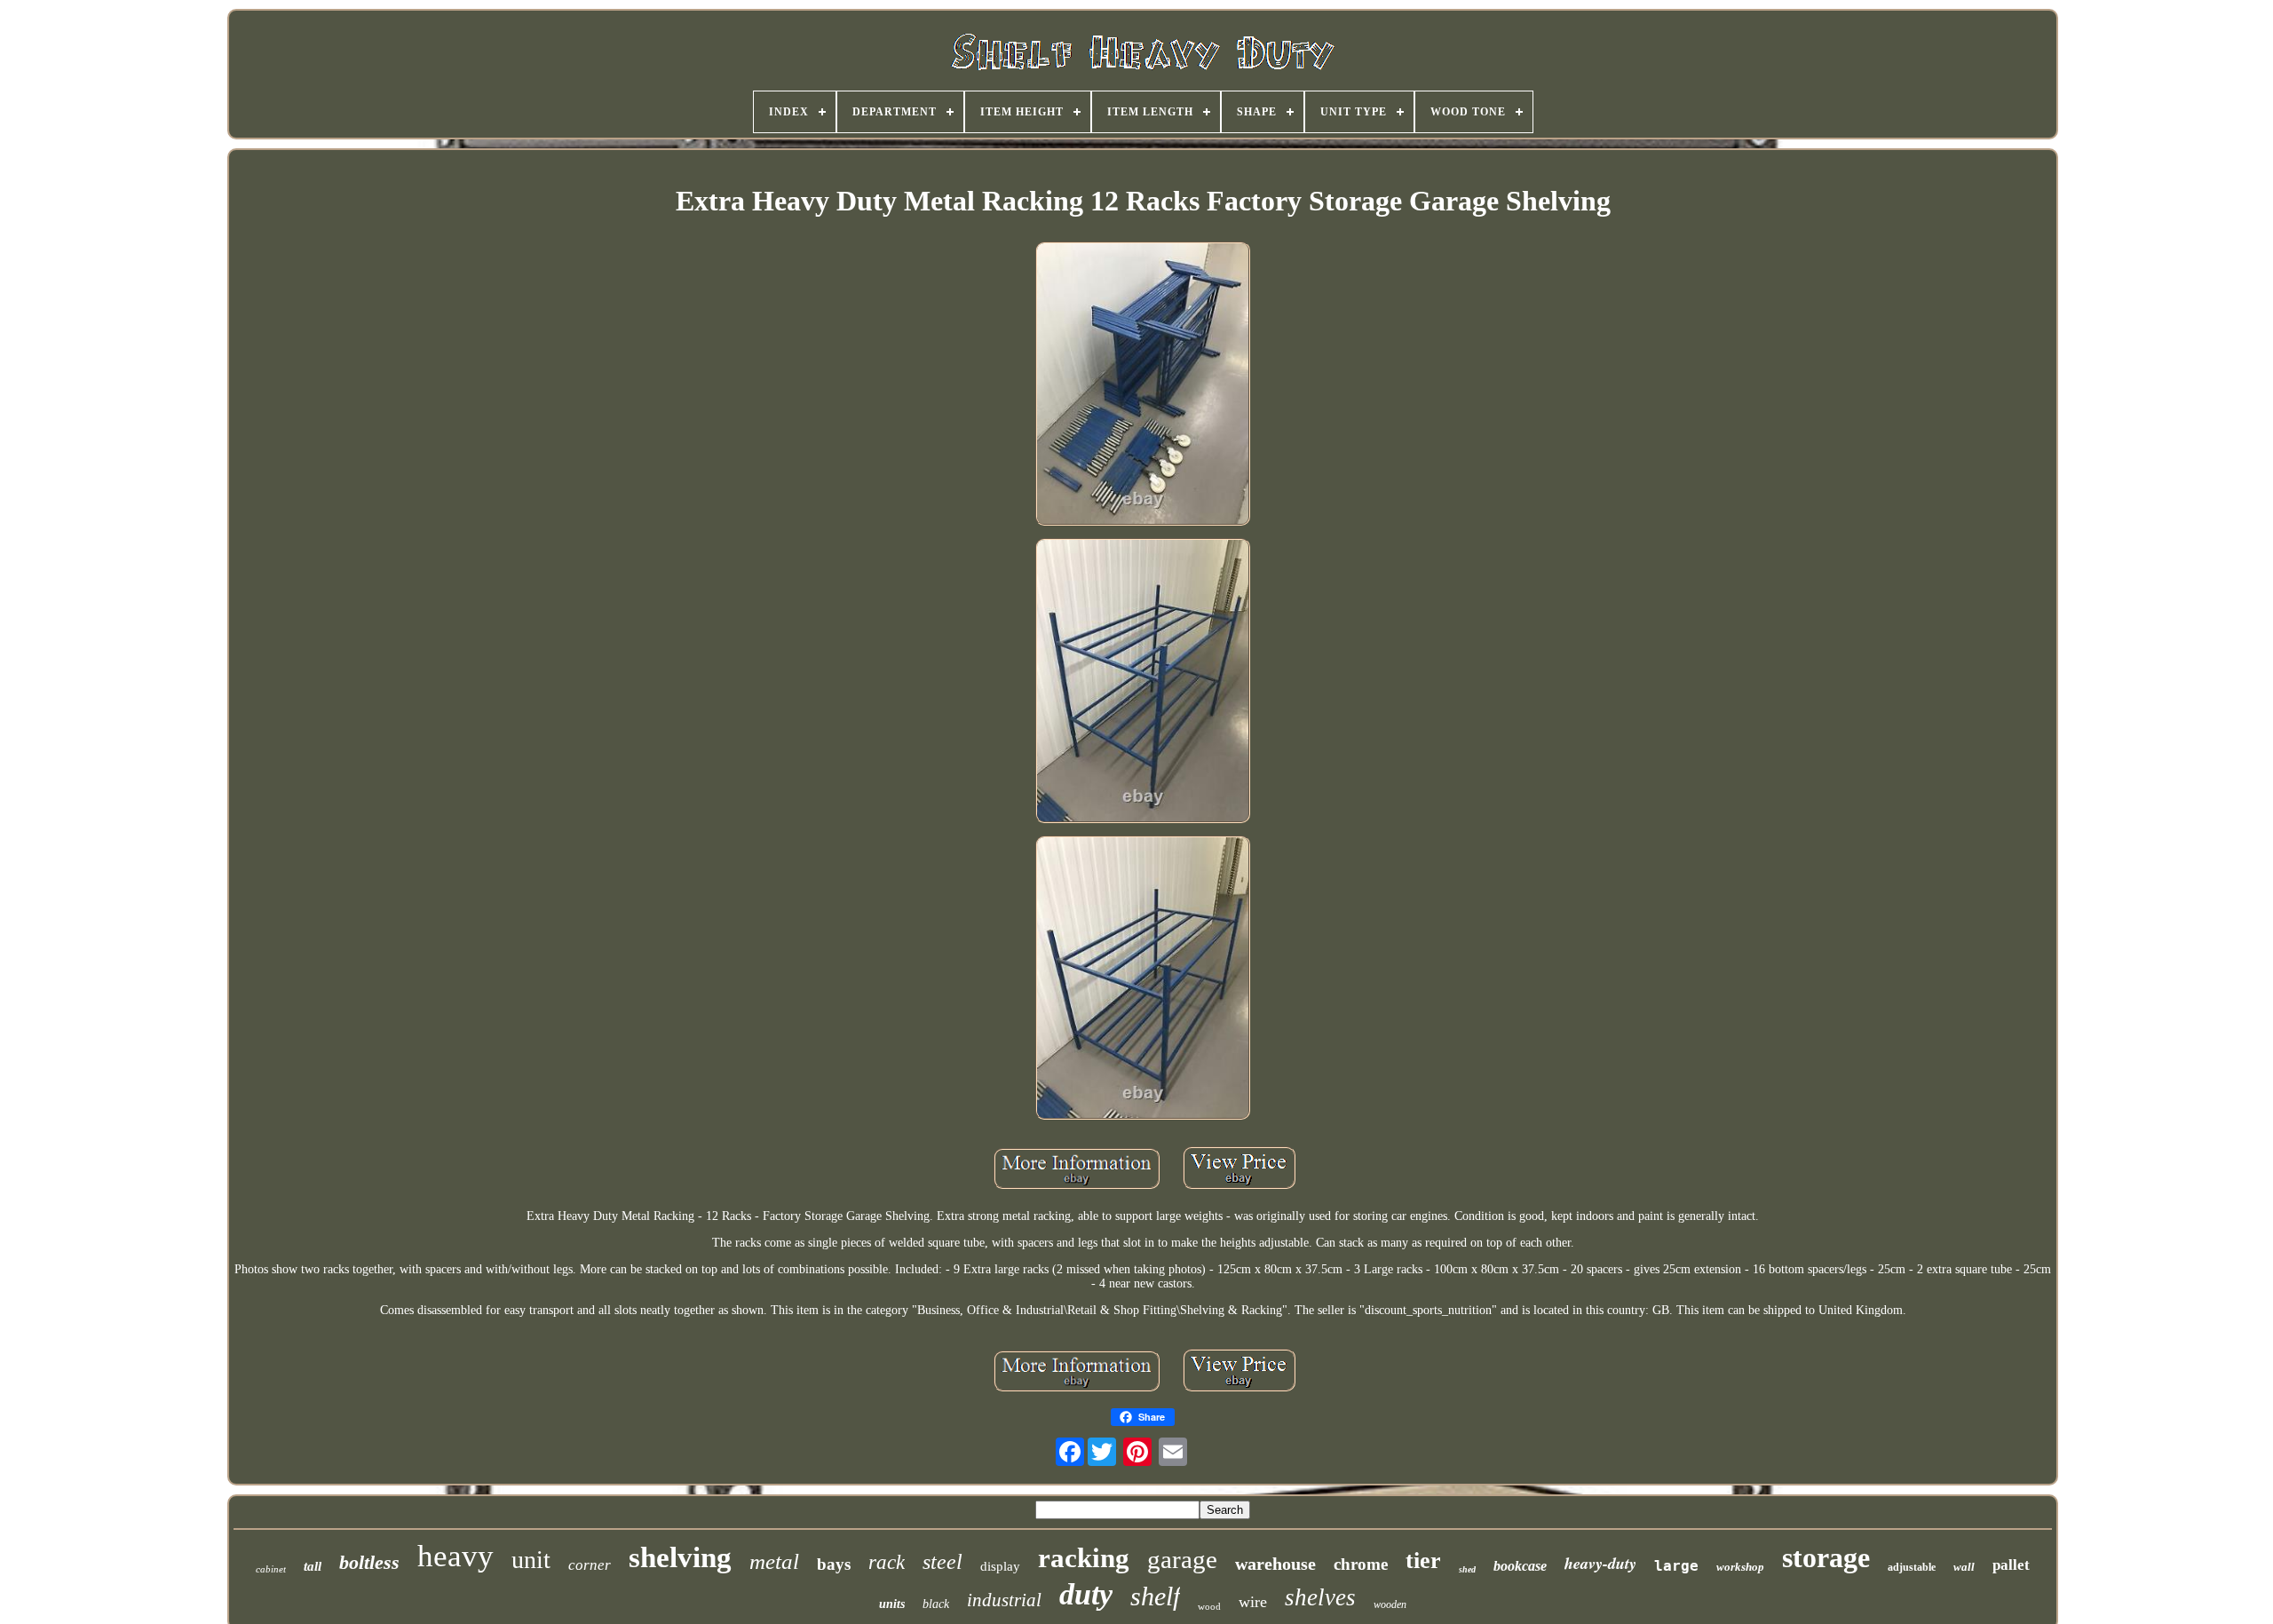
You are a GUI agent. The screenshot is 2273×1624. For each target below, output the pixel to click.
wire (1253, 1602)
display (1000, 1566)
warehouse (1275, 1564)
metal (774, 1561)
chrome (1361, 1564)
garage (1182, 1559)
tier (1423, 1561)
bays (834, 1564)
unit (531, 1560)
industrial (1004, 1600)
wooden (1390, 1604)
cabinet (271, 1569)
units (892, 1604)
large (1676, 1566)
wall (1964, 1567)
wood (1209, 1606)
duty (1086, 1594)
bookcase (1520, 1566)
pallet (2011, 1565)
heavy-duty (1600, 1563)
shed (1467, 1569)
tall (313, 1566)
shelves (1320, 1597)
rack (887, 1562)
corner (590, 1565)
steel (942, 1562)
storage (1826, 1557)
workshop (1740, 1567)
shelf (1155, 1596)
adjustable (1912, 1567)
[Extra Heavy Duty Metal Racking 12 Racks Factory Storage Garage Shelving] (1143, 385)
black (936, 1604)
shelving (680, 1557)
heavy (455, 1556)
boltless (369, 1562)
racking (1084, 1558)
